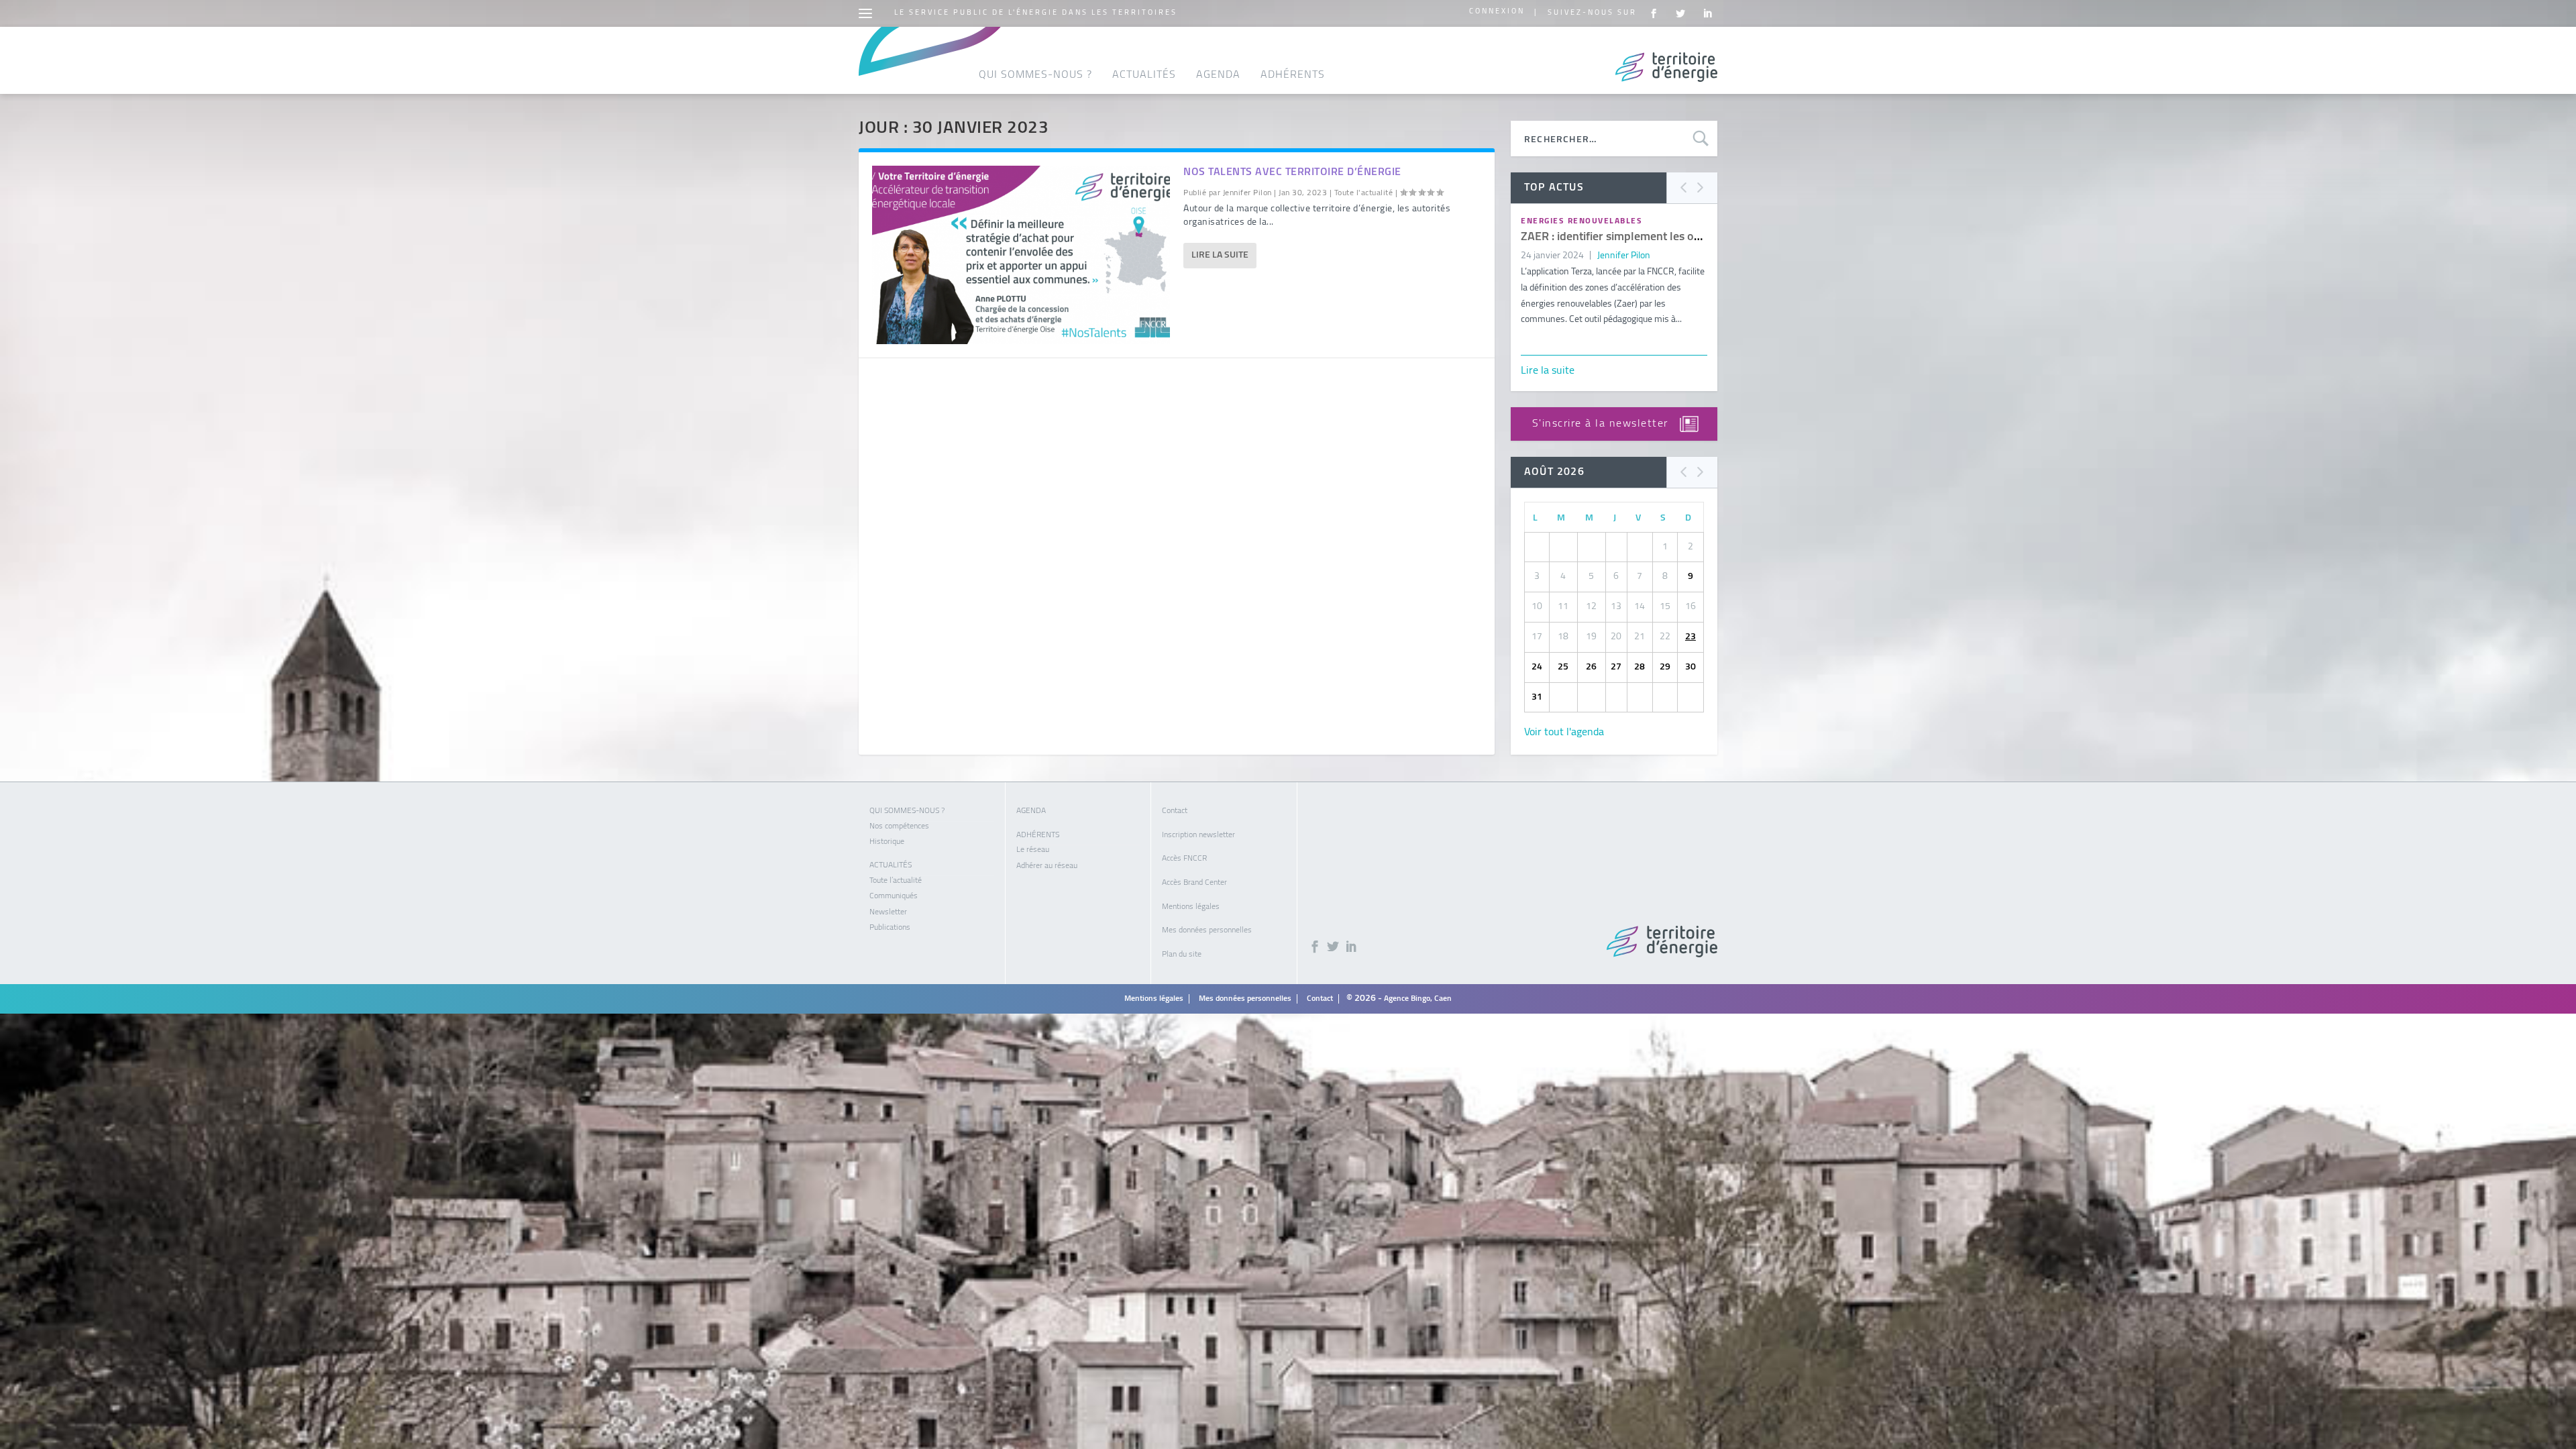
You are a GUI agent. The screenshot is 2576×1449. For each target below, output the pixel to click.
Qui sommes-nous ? (1035, 75)
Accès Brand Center (1194, 883)
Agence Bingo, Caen (1418, 999)
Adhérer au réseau (1047, 866)
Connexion (1497, 12)
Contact (1175, 811)
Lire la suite (1220, 255)
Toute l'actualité (1364, 193)
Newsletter (888, 912)
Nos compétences (899, 826)
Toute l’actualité (896, 881)
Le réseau (1033, 850)
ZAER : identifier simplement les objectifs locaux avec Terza (1672, 237)
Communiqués (894, 896)
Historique (887, 842)
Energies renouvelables (1581, 221)
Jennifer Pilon (1247, 193)
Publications (890, 928)
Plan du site (1182, 955)
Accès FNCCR (1184, 859)
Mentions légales (1191, 907)
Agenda (1218, 75)
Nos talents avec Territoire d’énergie (1292, 172)
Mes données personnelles (1207, 930)
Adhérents (1293, 75)
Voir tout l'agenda (1564, 733)
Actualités (1144, 75)
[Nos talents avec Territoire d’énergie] (1021, 255)
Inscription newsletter (1198, 835)
